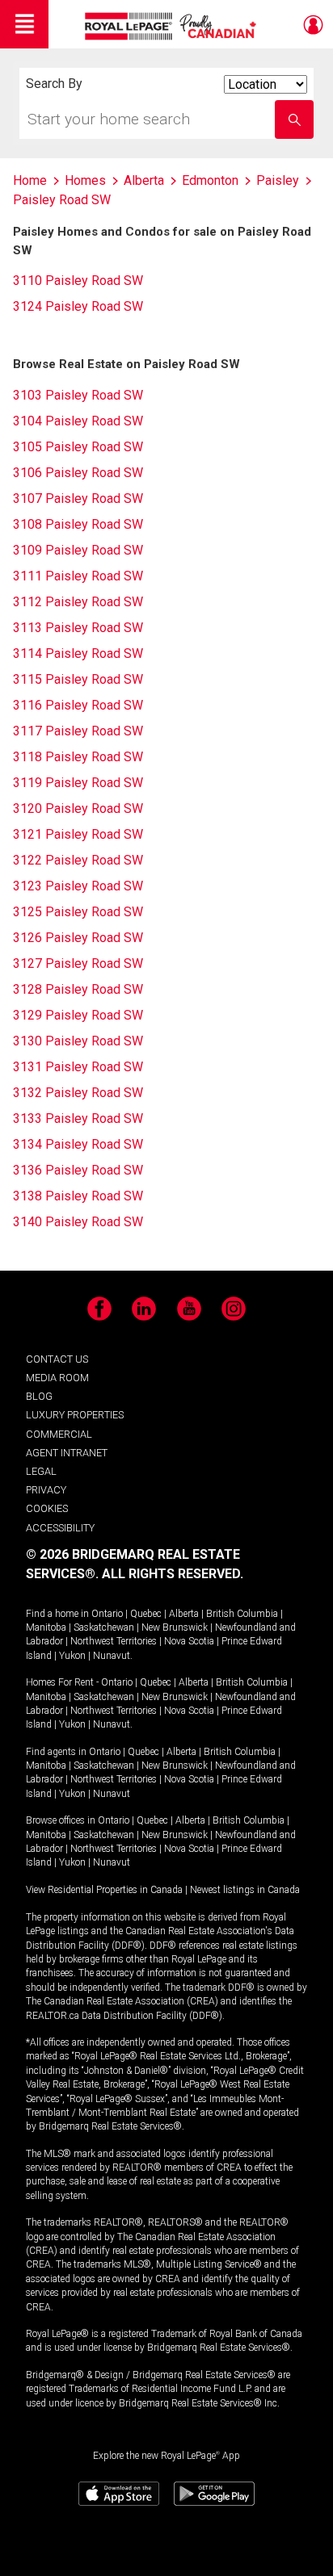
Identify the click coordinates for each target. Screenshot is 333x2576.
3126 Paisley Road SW (78, 938)
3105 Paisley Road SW (78, 447)
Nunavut (112, 1656)
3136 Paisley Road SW (78, 1170)
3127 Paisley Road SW (78, 963)
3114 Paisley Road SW (78, 653)
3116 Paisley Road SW (78, 705)
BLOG (39, 1396)
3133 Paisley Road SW (78, 1118)
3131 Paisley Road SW (78, 1067)
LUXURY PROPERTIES (75, 1415)
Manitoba (46, 1627)
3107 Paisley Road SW (78, 498)
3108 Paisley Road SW (78, 524)
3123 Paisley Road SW (78, 886)
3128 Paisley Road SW (78, 989)
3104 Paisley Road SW (78, 421)
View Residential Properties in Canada (104, 1890)
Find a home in (57, 1614)
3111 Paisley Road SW (78, 576)
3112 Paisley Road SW (78, 602)
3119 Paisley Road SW (78, 783)
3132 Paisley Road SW (78, 1093)
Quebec (146, 1614)
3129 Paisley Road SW (78, 1015)
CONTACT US (57, 1359)
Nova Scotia (189, 1641)
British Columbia (242, 1614)
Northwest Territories (114, 1641)
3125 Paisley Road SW (78, 912)
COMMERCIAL (59, 1434)
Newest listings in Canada (245, 1890)
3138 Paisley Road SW (78, 1196)
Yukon (72, 1656)
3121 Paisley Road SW (78, 834)
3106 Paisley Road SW (78, 473)
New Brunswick (175, 1627)
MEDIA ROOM (57, 1378)
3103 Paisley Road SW (78, 395)
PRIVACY (46, 1490)
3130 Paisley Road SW (78, 1041)
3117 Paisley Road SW (78, 731)
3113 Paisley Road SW (78, 628)
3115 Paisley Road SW (78, 679)
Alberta (184, 1614)
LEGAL (41, 1471)
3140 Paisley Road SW (78, 1222)
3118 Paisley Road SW (78, 757)
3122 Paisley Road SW (78, 860)
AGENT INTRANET (67, 1453)
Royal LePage (173, 26)
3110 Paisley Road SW (78, 281)
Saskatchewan (104, 1627)
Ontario (107, 1614)
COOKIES (47, 1508)
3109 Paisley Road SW (78, 550)
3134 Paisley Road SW (78, 1144)
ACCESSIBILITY (60, 1528)
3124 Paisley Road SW (78, 306)
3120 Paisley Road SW (78, 808)
